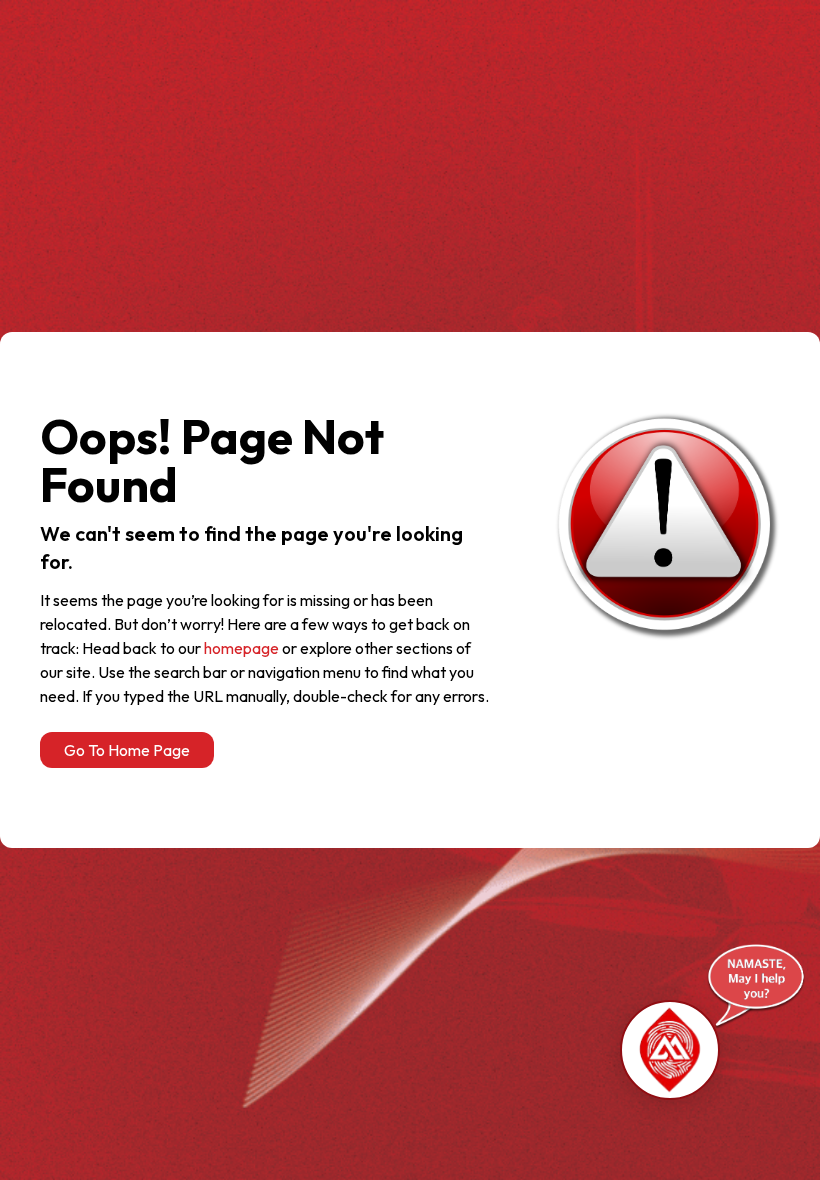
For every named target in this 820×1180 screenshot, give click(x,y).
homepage (241, 648)
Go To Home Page (127, 750)
